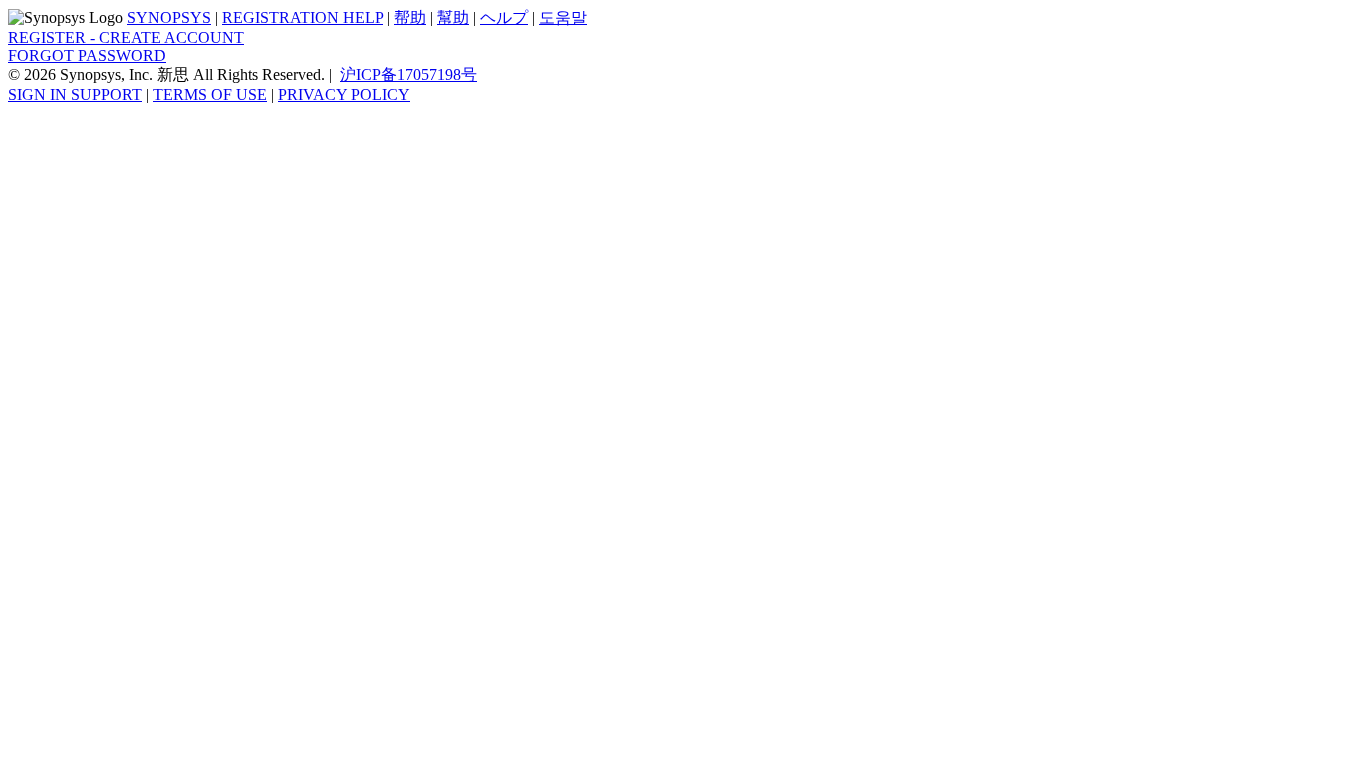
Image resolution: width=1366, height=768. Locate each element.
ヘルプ (504, 17)
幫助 (453, 17)
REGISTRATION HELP (302, 17)
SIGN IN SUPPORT (75, 94)
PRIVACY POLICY (344, 94)
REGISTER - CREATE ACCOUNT (126, 37)
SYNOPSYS (169, 17)
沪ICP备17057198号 (408, 74)
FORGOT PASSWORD (87, 55)
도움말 (563, 17)
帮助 (410, 17)
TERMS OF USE (210, 94)
